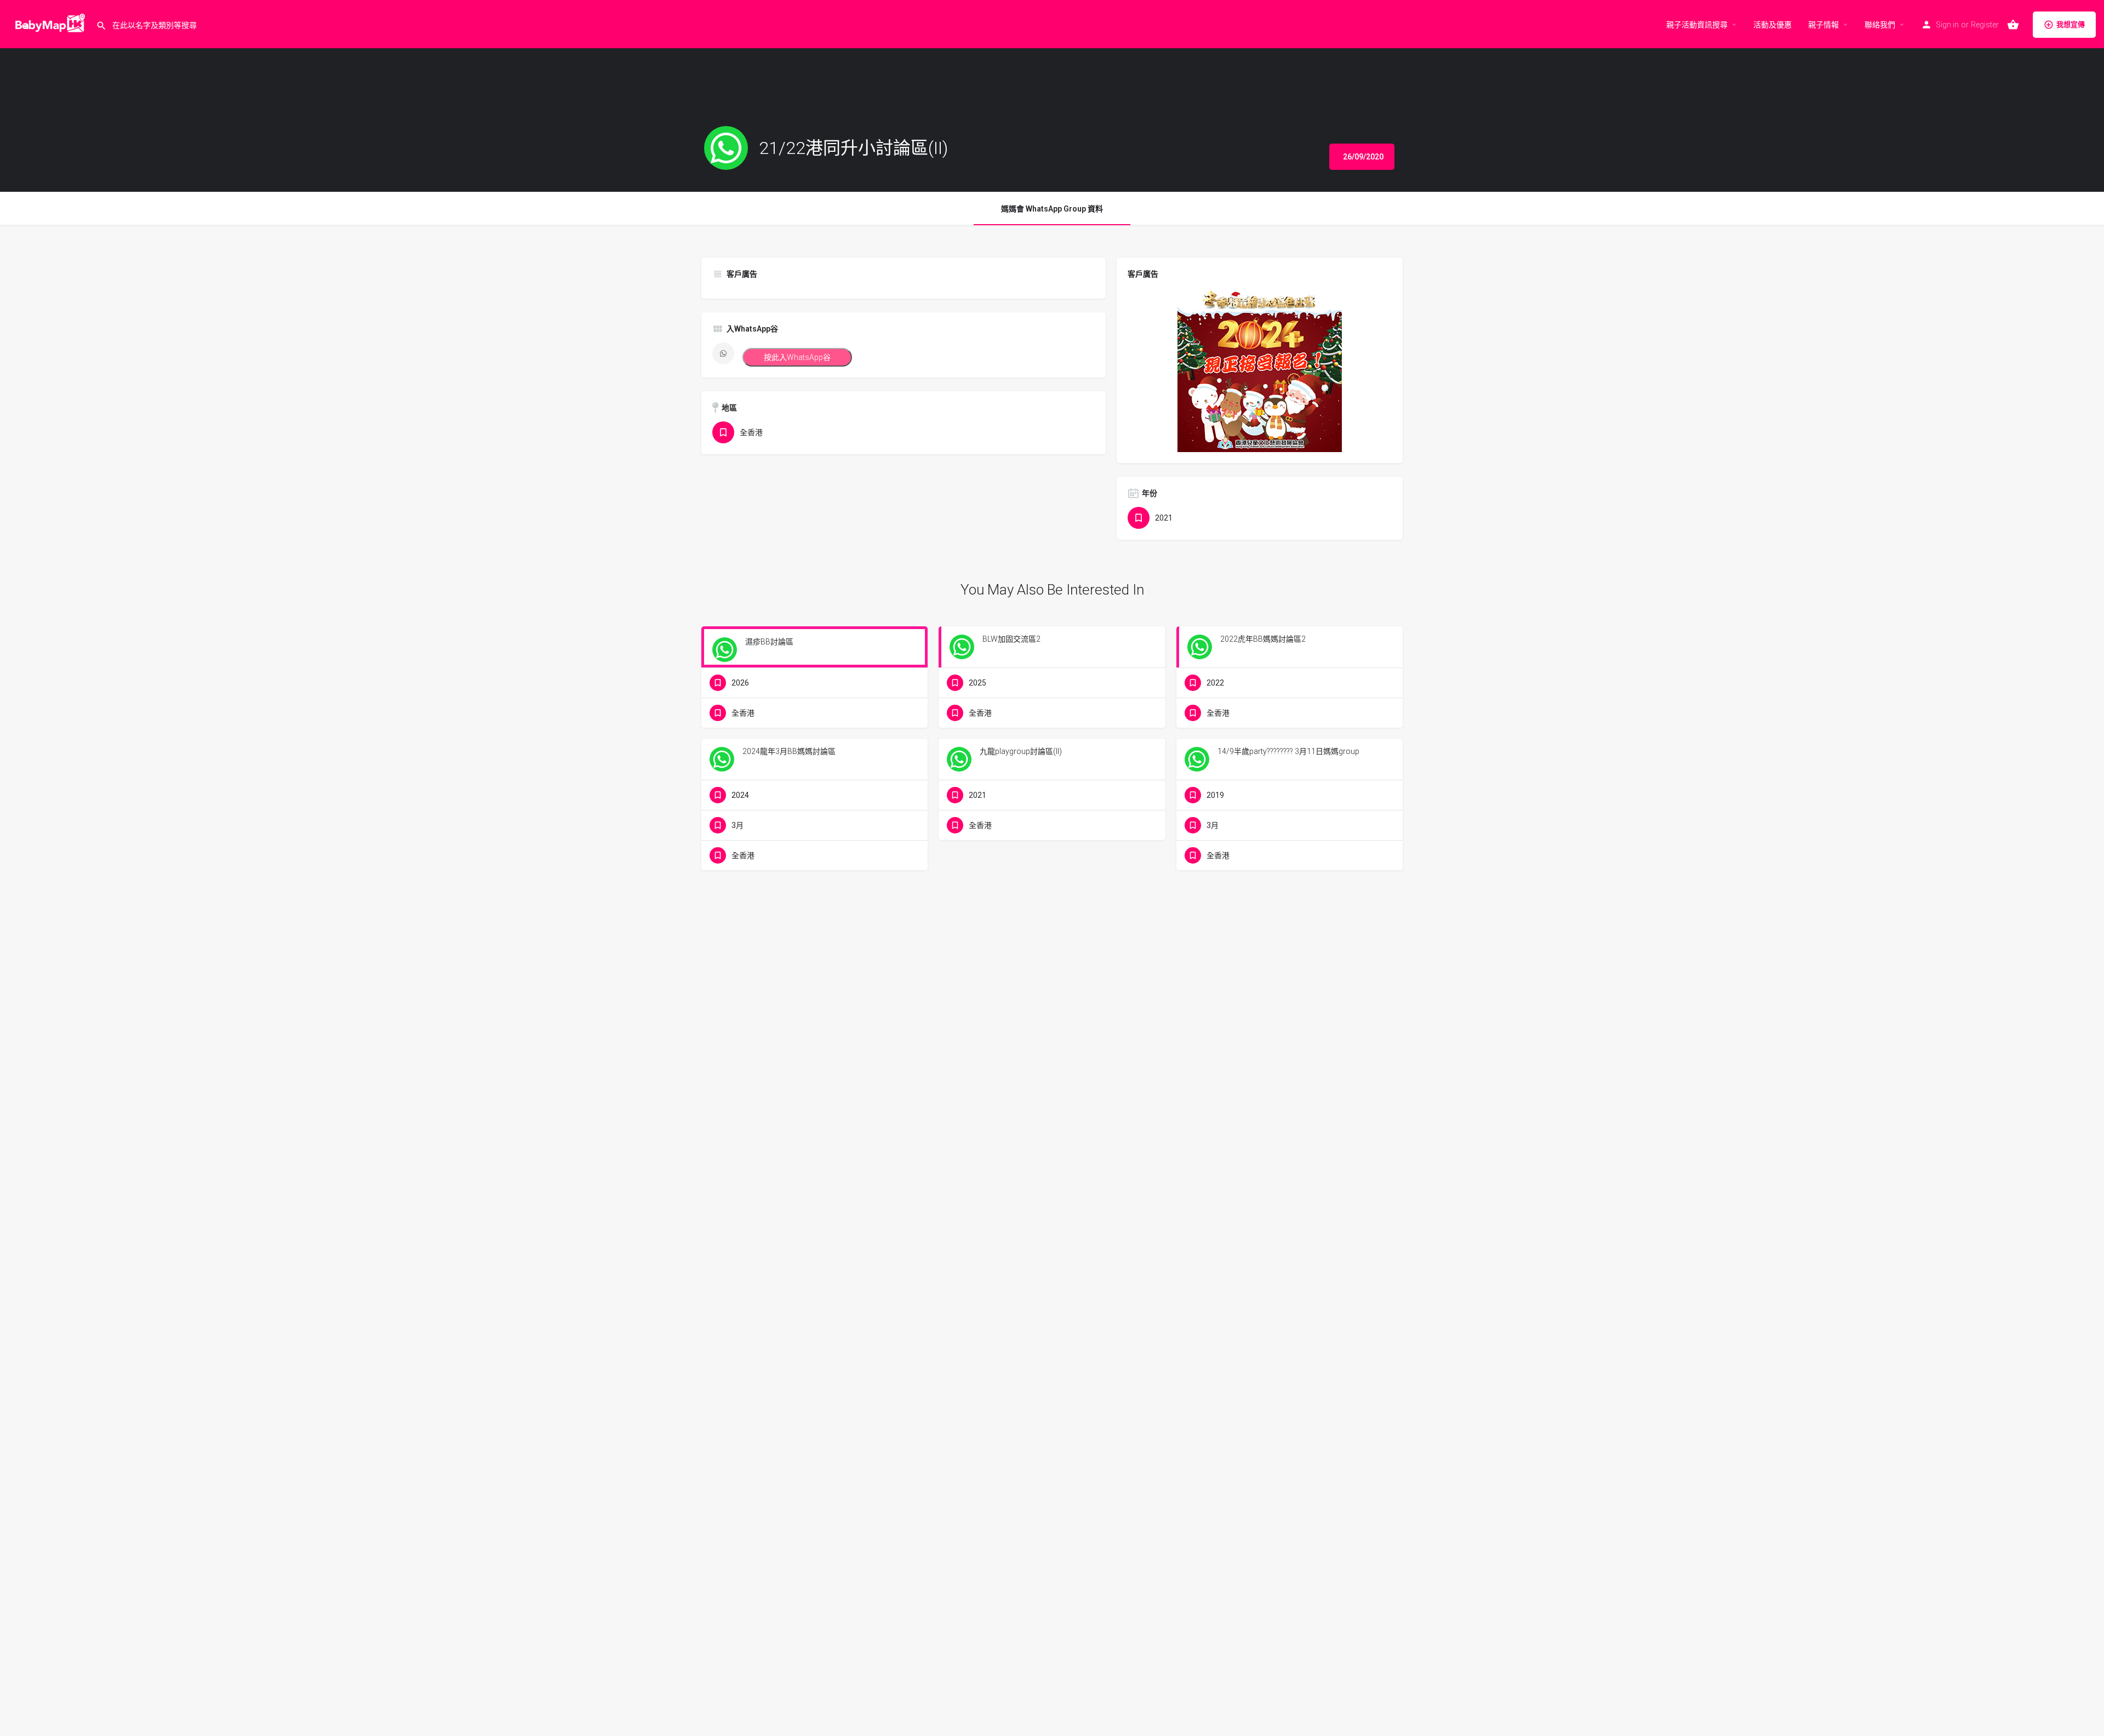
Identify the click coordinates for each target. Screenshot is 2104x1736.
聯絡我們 (1880, 25)
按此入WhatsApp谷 (797, 357)
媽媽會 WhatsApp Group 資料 (1052, 209)
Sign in (1947, 25)
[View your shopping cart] (2013, 25)
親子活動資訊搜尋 (1697, 25)
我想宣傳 (2071, 24)
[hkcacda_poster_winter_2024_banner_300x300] (1260, 369)
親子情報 (1823, 25)
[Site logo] (48, 24)
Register (1985, 25)
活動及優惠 (1773, 25)
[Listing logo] (726, 148)
